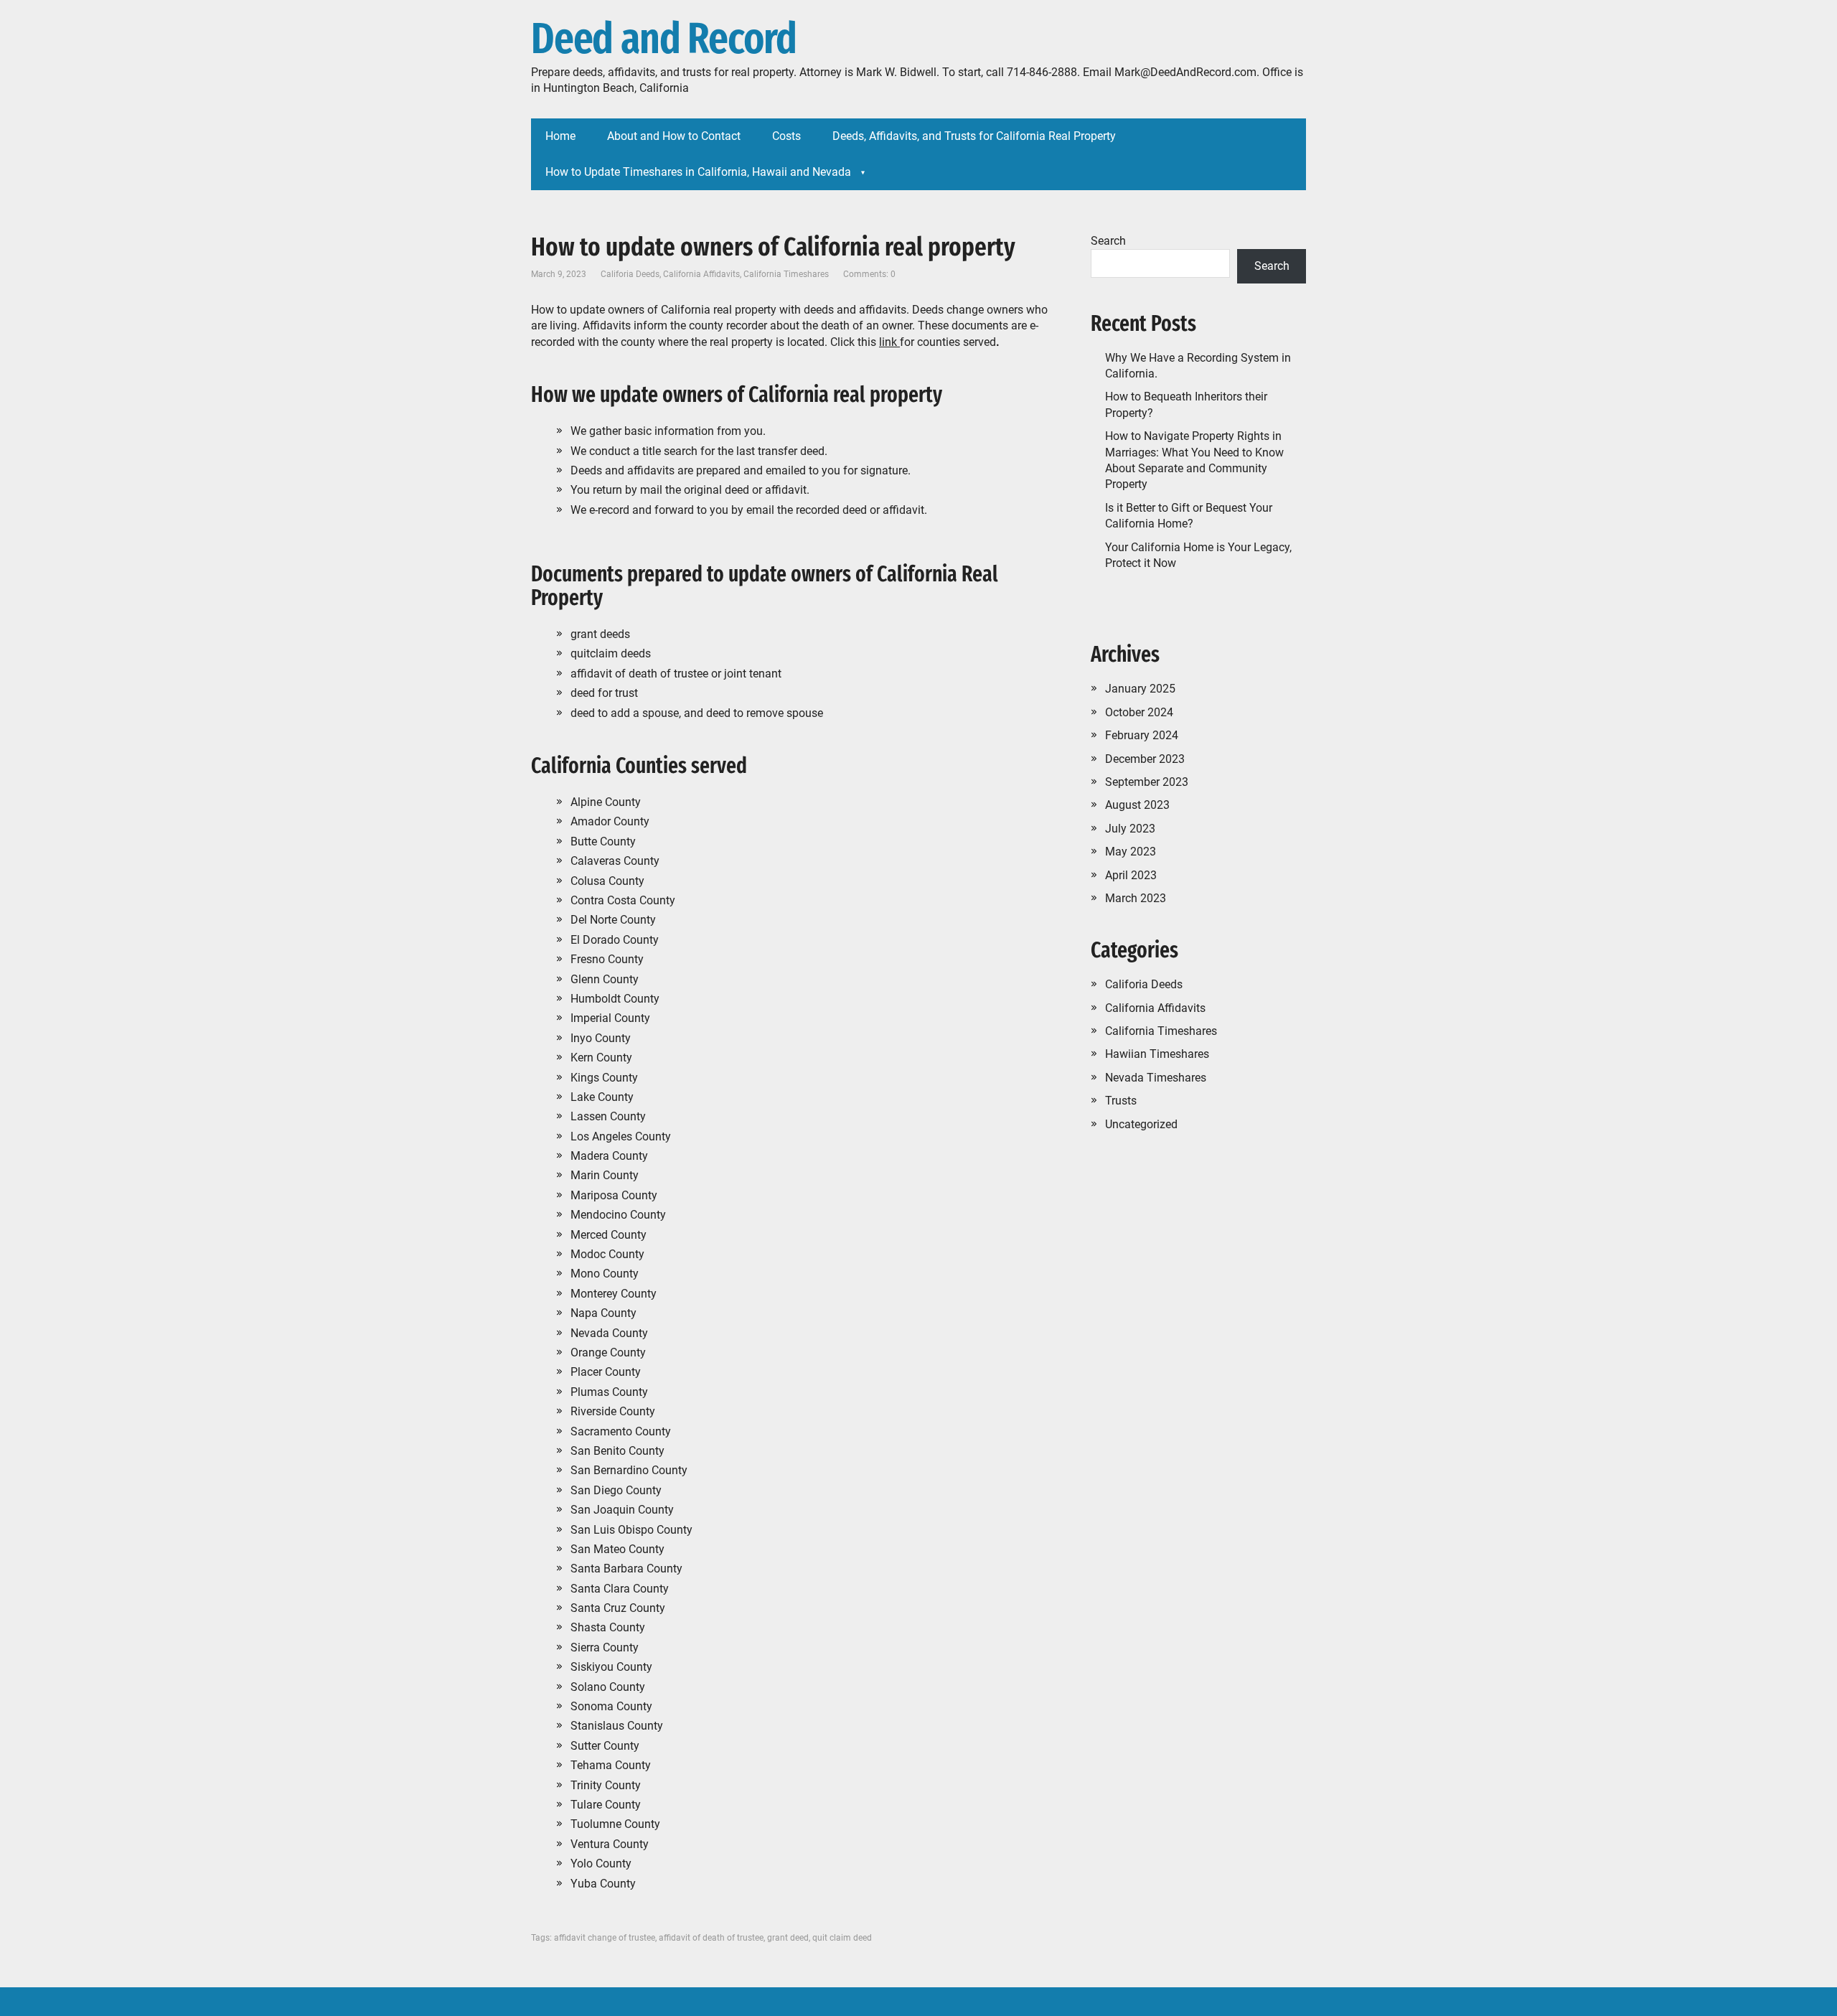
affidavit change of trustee (605, 1938)
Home (560, 136)
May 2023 (1131, 852)
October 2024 (1139, 712)
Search (1108, 241)
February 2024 (1142, 735)
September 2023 (1147, 782)
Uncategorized (1141, 1124)
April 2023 (1131, 875)
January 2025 (1140, 689)
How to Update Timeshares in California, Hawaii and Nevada (698, 172)
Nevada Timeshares (1156, 1078)
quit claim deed (842, 1938)
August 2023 (1137, 805)
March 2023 (1136, 898)
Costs (786, 136)
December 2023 (1145, 759)
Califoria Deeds (630, 274)
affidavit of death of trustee (711, 1938)
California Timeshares (786, 274)
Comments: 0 (869, 274)
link (889, 342)
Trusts (1121, 1101)
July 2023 (1130, 829)
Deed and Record (664, 39)
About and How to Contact (674, 136)
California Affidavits (701, 274)
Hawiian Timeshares (1157, 1054)
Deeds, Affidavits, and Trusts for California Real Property (974, 136)
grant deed (788, 1938)
